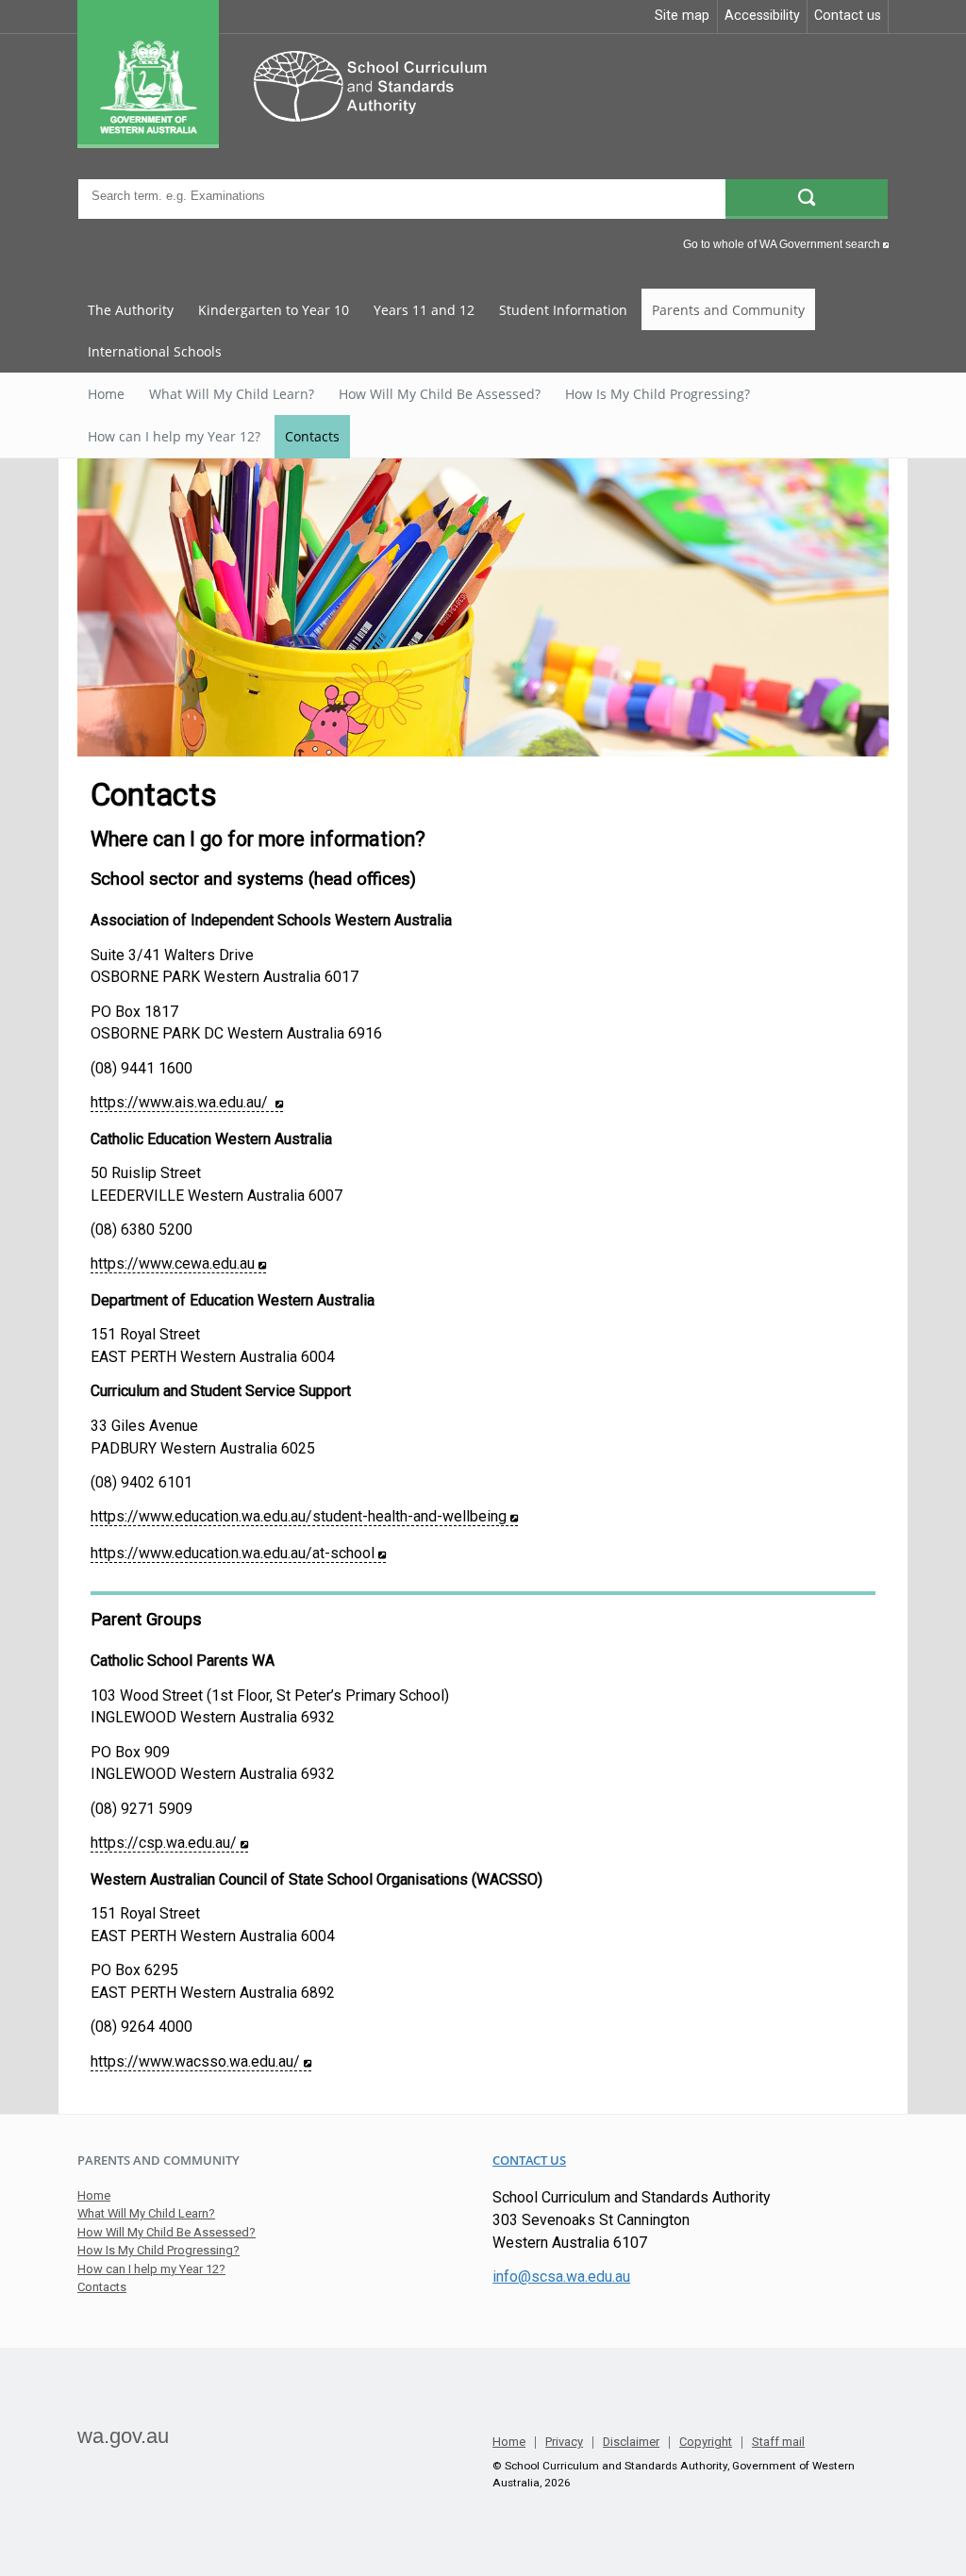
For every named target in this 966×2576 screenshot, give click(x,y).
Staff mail (778, 2443)
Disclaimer (631, 2443)
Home (106, 394)
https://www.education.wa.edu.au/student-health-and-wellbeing (304, 1516)
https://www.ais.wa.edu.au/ (187, 1102)
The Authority (131, 310)
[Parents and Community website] (306, 143)
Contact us (529, 2160)
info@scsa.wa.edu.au (561, 2277)
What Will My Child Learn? (232, 394)
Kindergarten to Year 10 (274, 310)
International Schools (155, 351)
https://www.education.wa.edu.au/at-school (238, 1553)
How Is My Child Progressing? (658, 394)
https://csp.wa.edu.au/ (169, 1843)
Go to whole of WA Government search (786, 244)
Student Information (563, 310)
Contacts (312, 436)
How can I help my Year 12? (174, 436)
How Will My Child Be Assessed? (440, 394)
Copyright (706, 2443)
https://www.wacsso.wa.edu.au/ (201, 2061)
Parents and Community (728, 310)
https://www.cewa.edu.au (178, 1263)
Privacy (564, 2443)
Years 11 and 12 (424, 310)
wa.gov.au (123, 2436)
